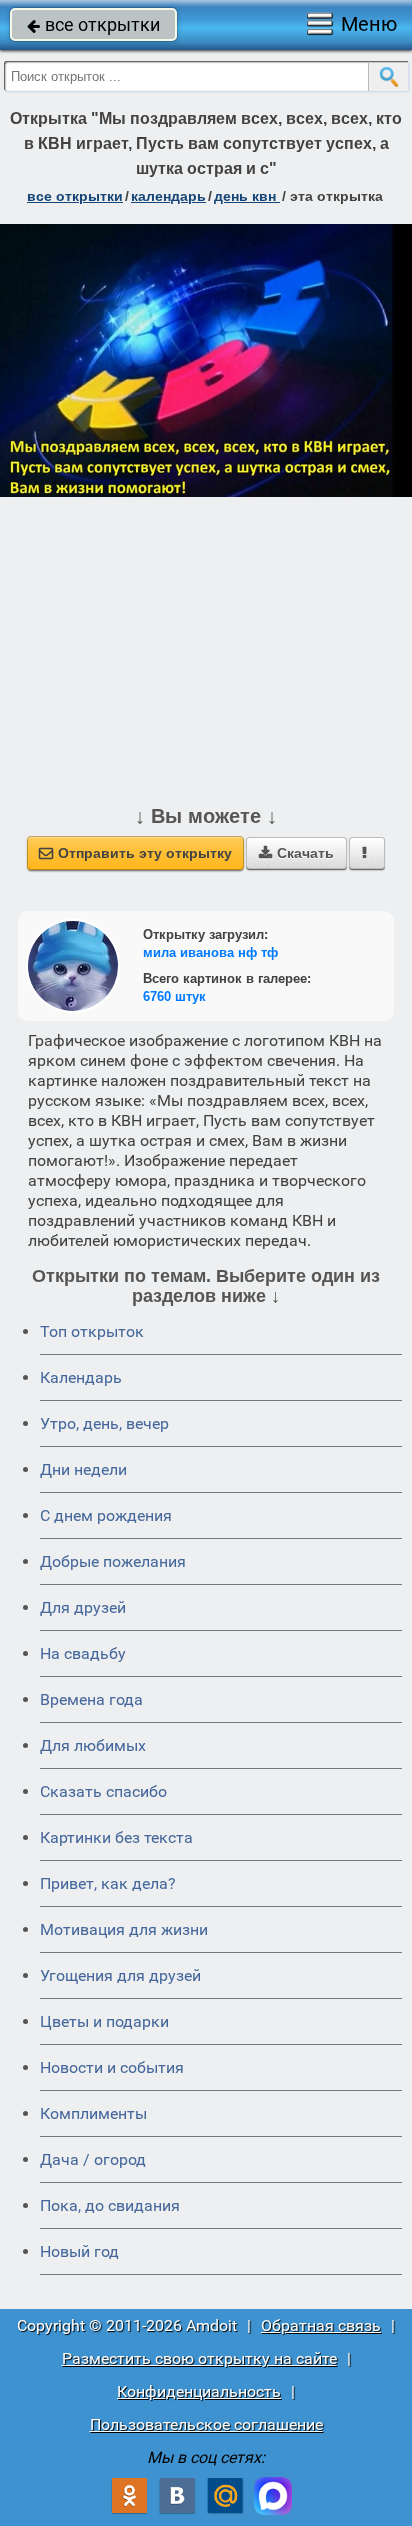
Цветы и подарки (104, 2021)
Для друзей (83, 1607)
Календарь (168, 196)
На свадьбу (83, 1653)
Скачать (296, 853)
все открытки (93, 24)
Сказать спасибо (103, 1791)
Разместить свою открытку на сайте (199, 2358)
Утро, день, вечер (104, 1423)
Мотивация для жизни (124, 1929)
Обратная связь (321, 2325)
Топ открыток (92, 1331)
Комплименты (93, 2113)
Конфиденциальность (199, 2391)
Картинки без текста (116, 1837)
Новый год (79, 2251)
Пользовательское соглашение (206, 2424)
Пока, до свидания (110, 2205)
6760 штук (174, 996)
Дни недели (83, 1469)
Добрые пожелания (113, 1561)
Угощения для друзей (120, 1975)
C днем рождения (106, 1515)
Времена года (91, 1699)
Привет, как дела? (108, 1883)
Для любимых (93, 1745)
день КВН (247, 196)
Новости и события (112, 2067)
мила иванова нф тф (210, 952)
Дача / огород (93, 2159)
